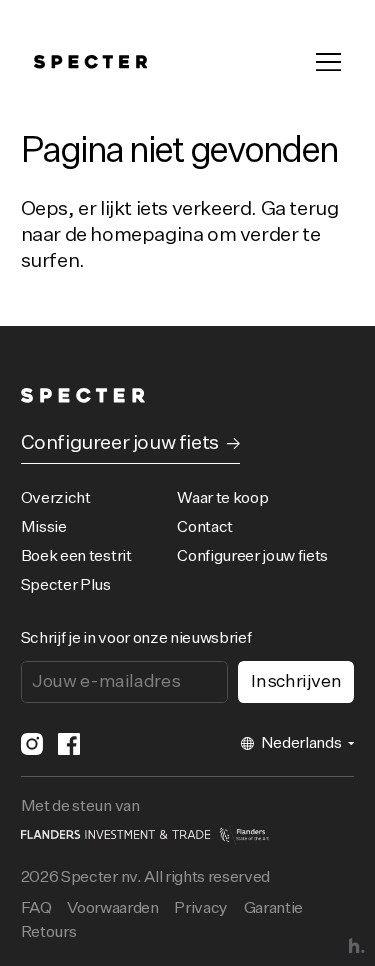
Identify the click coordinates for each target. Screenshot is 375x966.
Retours (49, 933)
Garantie (273, 909)
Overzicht (56, 499)
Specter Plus (66, 586)
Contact (205, 528)
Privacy (201, 909)
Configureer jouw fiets (252, 557)
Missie (44, 528)
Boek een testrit (76, 557)
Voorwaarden (112, 909)
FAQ (36, 909)
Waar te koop (222, 499)
